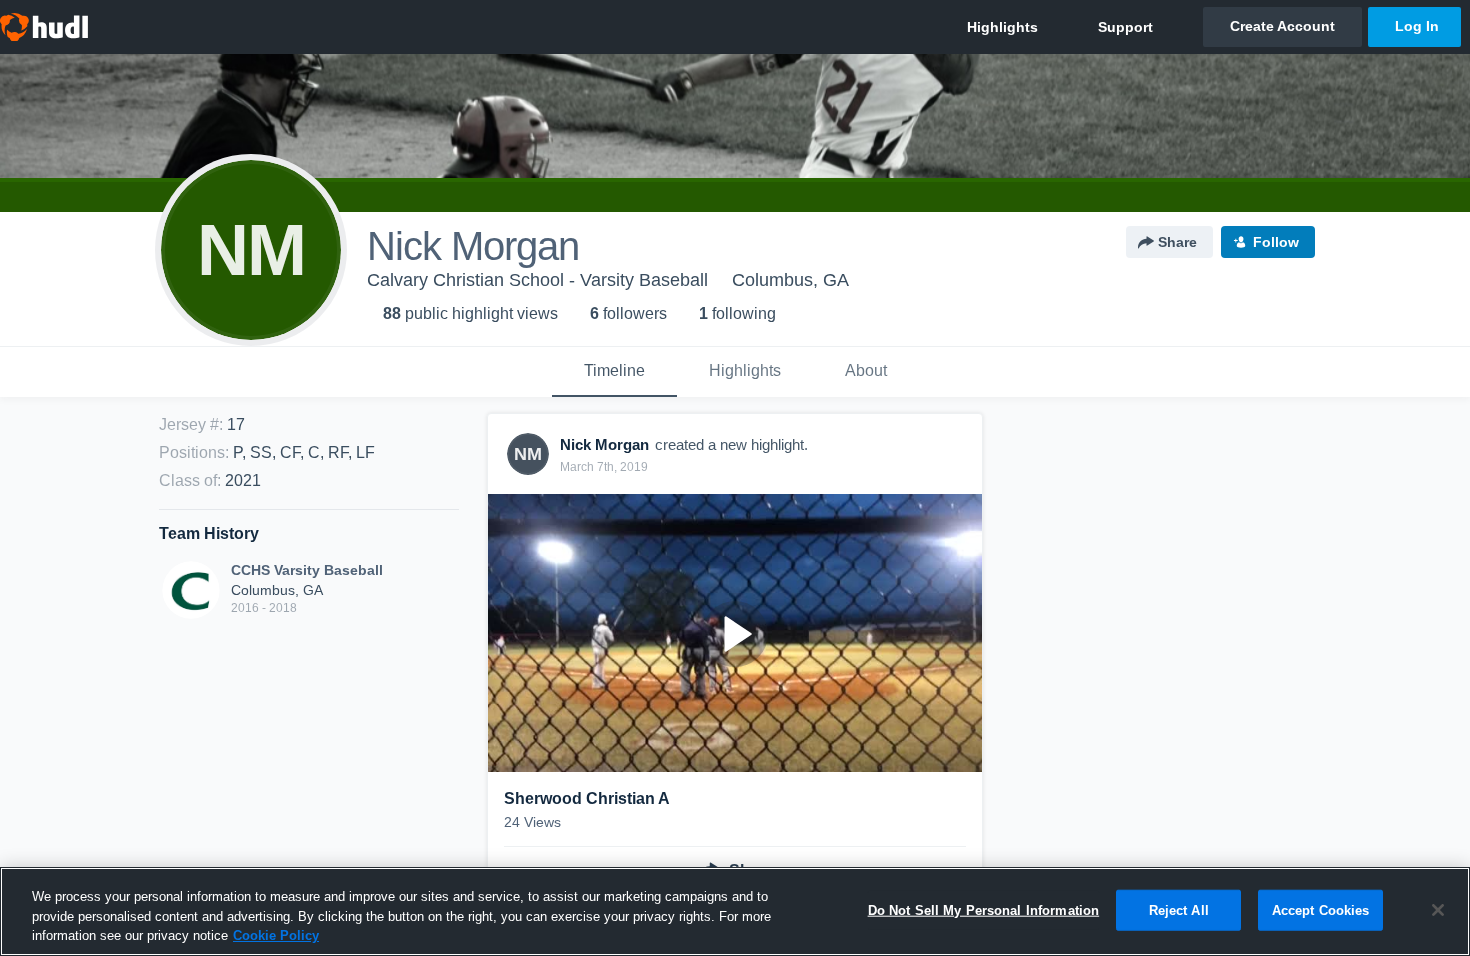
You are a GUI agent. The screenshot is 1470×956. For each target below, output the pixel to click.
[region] (735, 911)
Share (1177, 242)
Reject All (1179, 909)
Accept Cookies (1321, 909)
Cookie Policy (276, 935)
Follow (1276, 242)
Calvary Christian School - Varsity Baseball (537, 280)
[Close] (1438, 910)
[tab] (614, 372)
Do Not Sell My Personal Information (984, 909)
